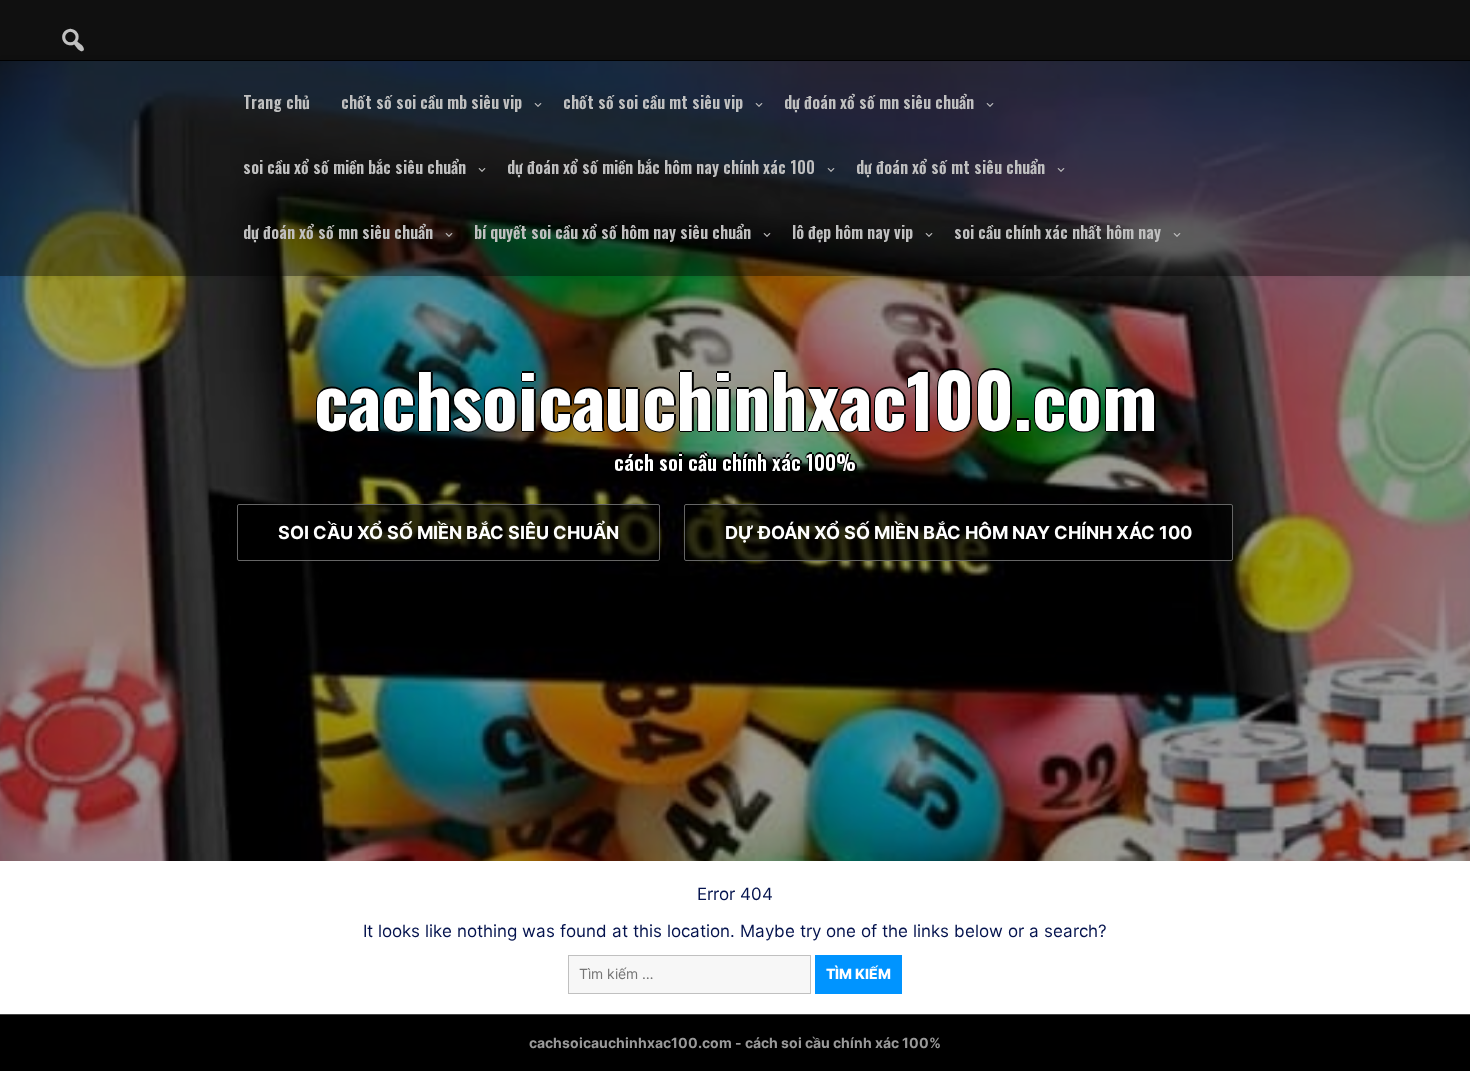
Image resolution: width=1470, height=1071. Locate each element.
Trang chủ (276, 102)
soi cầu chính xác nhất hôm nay (1057, 232)
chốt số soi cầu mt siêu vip (653, 102)
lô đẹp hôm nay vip (852, 232)
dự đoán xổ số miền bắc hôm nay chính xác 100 (661, 167)
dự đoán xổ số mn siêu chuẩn (879, 102)
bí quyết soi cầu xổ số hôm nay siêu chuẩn (612, 232)
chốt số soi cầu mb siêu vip (431, 102)
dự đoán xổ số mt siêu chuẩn (950, 167)
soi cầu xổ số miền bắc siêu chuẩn (354, 167)
